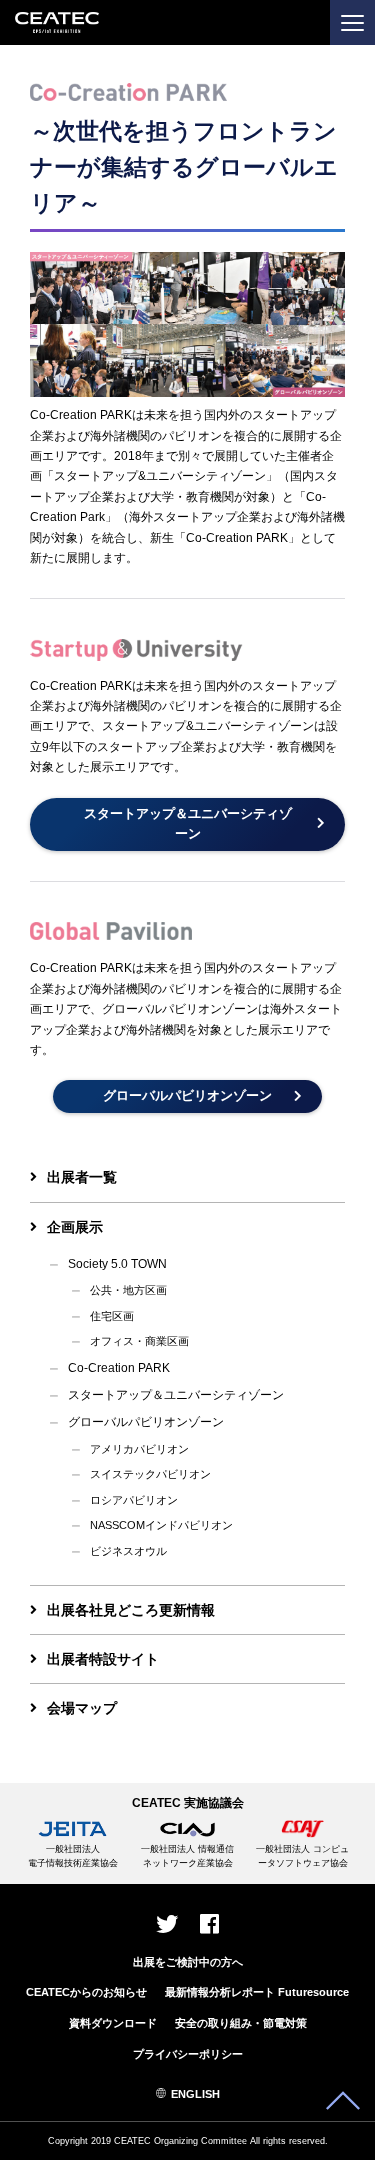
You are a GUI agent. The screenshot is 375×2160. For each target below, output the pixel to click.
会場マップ (82, 1708)
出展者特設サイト (103, 1659)
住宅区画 (112, 1316)
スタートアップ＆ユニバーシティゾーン (176, 1395)
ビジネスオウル (128, 1551)
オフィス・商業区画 (139, 1341)
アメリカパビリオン (139, 1449)
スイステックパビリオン (150, 1474)
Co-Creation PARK (119, 1368)
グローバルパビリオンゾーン (146, 1422)
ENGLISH (195, 2094)
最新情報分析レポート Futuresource (257, 1992)
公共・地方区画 (128, 1290)
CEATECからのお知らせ (86, 1992)
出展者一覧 (82, 1177)
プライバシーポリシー (188, 2054)
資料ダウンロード (113, 2023)
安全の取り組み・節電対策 (241, 2023)
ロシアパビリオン (134, 1500)
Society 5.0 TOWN (117, 1264)
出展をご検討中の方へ (188, 1962)
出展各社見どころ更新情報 (131, 1610)
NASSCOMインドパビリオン (161, 1525)
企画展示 (75, 1227)
